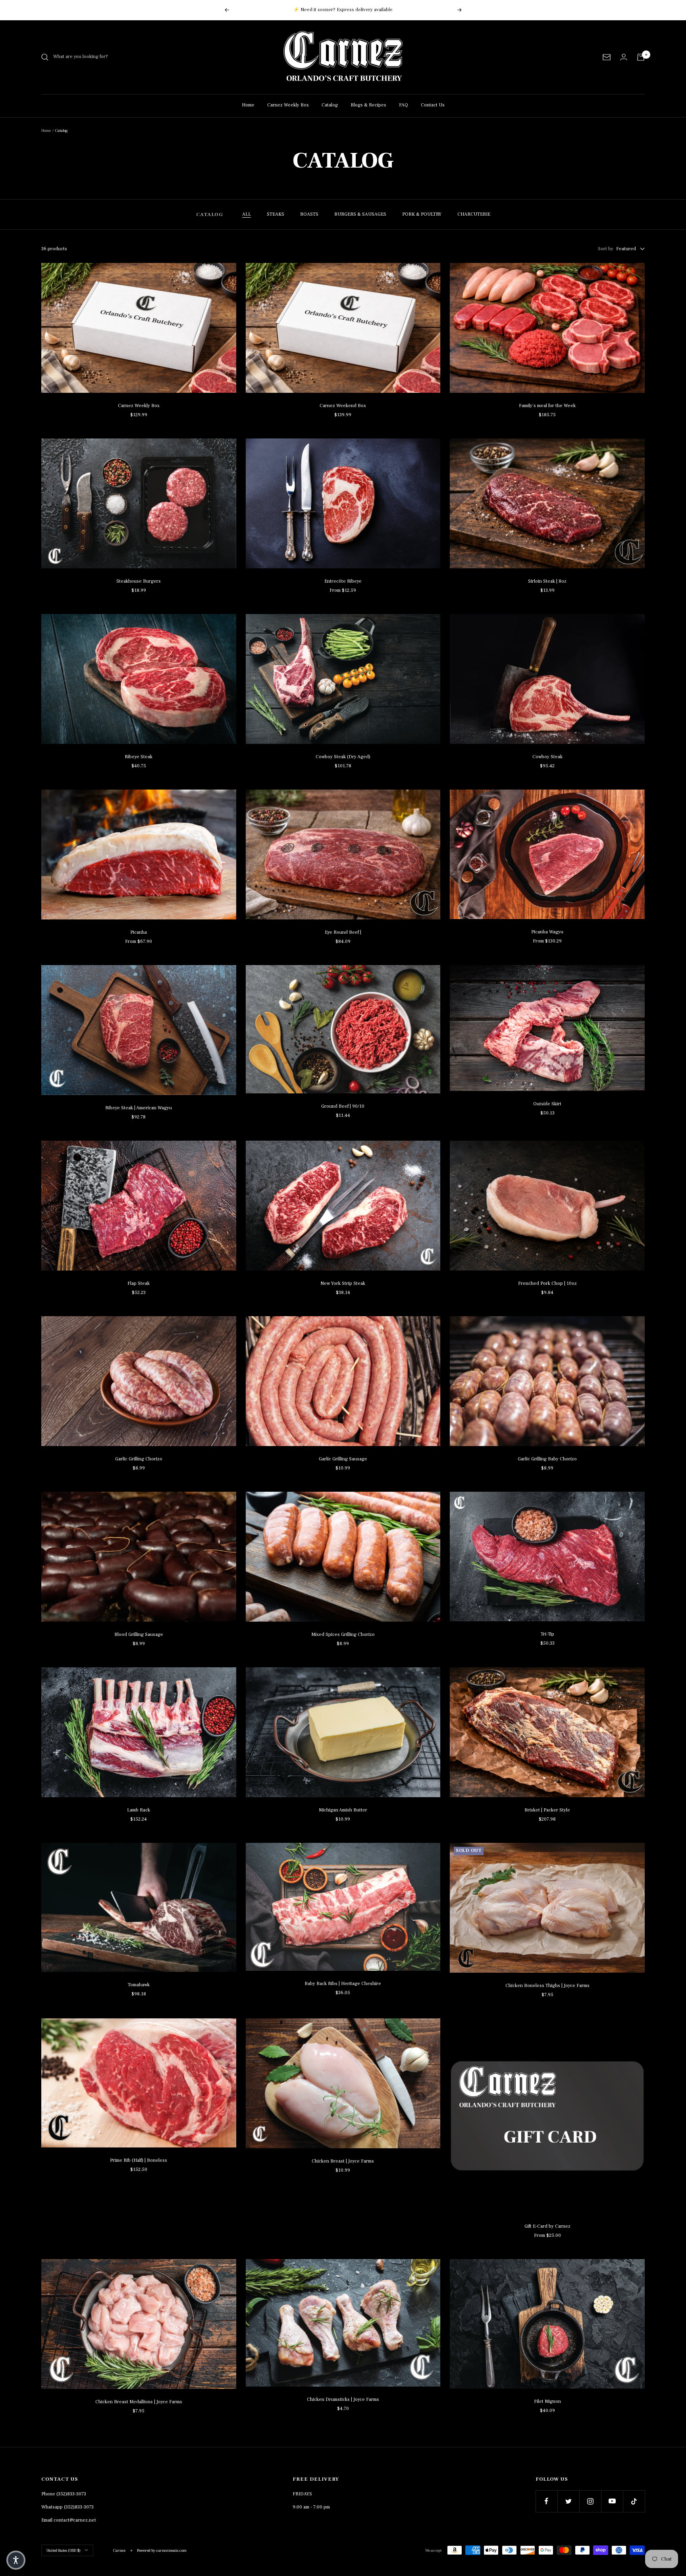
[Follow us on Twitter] (568, 2501)
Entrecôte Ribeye (343, 581)
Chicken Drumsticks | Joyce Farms (343, 2399)
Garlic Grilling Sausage (343, 1459)
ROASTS (309, 214)
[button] (16, 2560)
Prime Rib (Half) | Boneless (139, 2160)
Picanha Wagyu (547, 932)
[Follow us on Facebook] (546, 2501)
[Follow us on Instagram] (590, 2501)
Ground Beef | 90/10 (343, 1106)
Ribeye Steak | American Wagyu (139, 1108)
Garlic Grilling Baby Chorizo (547, 1459)
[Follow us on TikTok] (634, 2501)
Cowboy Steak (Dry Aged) (343, 757)
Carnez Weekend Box (343, 406)
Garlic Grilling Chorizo (139, 1459)
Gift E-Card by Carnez (547, 2226)
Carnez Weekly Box (288, 105)
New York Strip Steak (343, 1283)
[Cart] (641, 57)
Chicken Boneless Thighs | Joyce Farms (547, 1986)
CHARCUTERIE (474, 214)
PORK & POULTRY (422, 214)
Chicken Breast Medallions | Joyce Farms (139, 2402)
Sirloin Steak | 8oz (547, 581)
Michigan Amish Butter (343, 1810)
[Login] (624, 57)
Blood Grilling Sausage (139, 1635)
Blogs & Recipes (368, 105)
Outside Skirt (547, 1104)
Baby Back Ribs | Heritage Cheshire (343, 1984)
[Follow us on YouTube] (612, 2501)
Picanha (139, 932)
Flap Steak (139, 1283)
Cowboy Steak (547, 757)
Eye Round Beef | (343, 932)
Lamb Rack (139, 1810)
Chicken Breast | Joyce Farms (343, 2161)
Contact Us (433, 105)
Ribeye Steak (139, 757)
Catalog (330, 105)
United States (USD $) (64, 2550)
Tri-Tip (547, 1634)
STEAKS (276, 214)
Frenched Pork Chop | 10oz (547, 1283)
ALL (247, 214)
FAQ (404, 105)
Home (248, 105)
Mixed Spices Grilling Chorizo (343, 1635)
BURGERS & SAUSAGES (360, 214)
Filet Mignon (547, 2401)
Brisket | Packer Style (547, 1810)
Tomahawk (139, 1985)
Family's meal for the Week (547, 406)
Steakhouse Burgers (139, 581)
